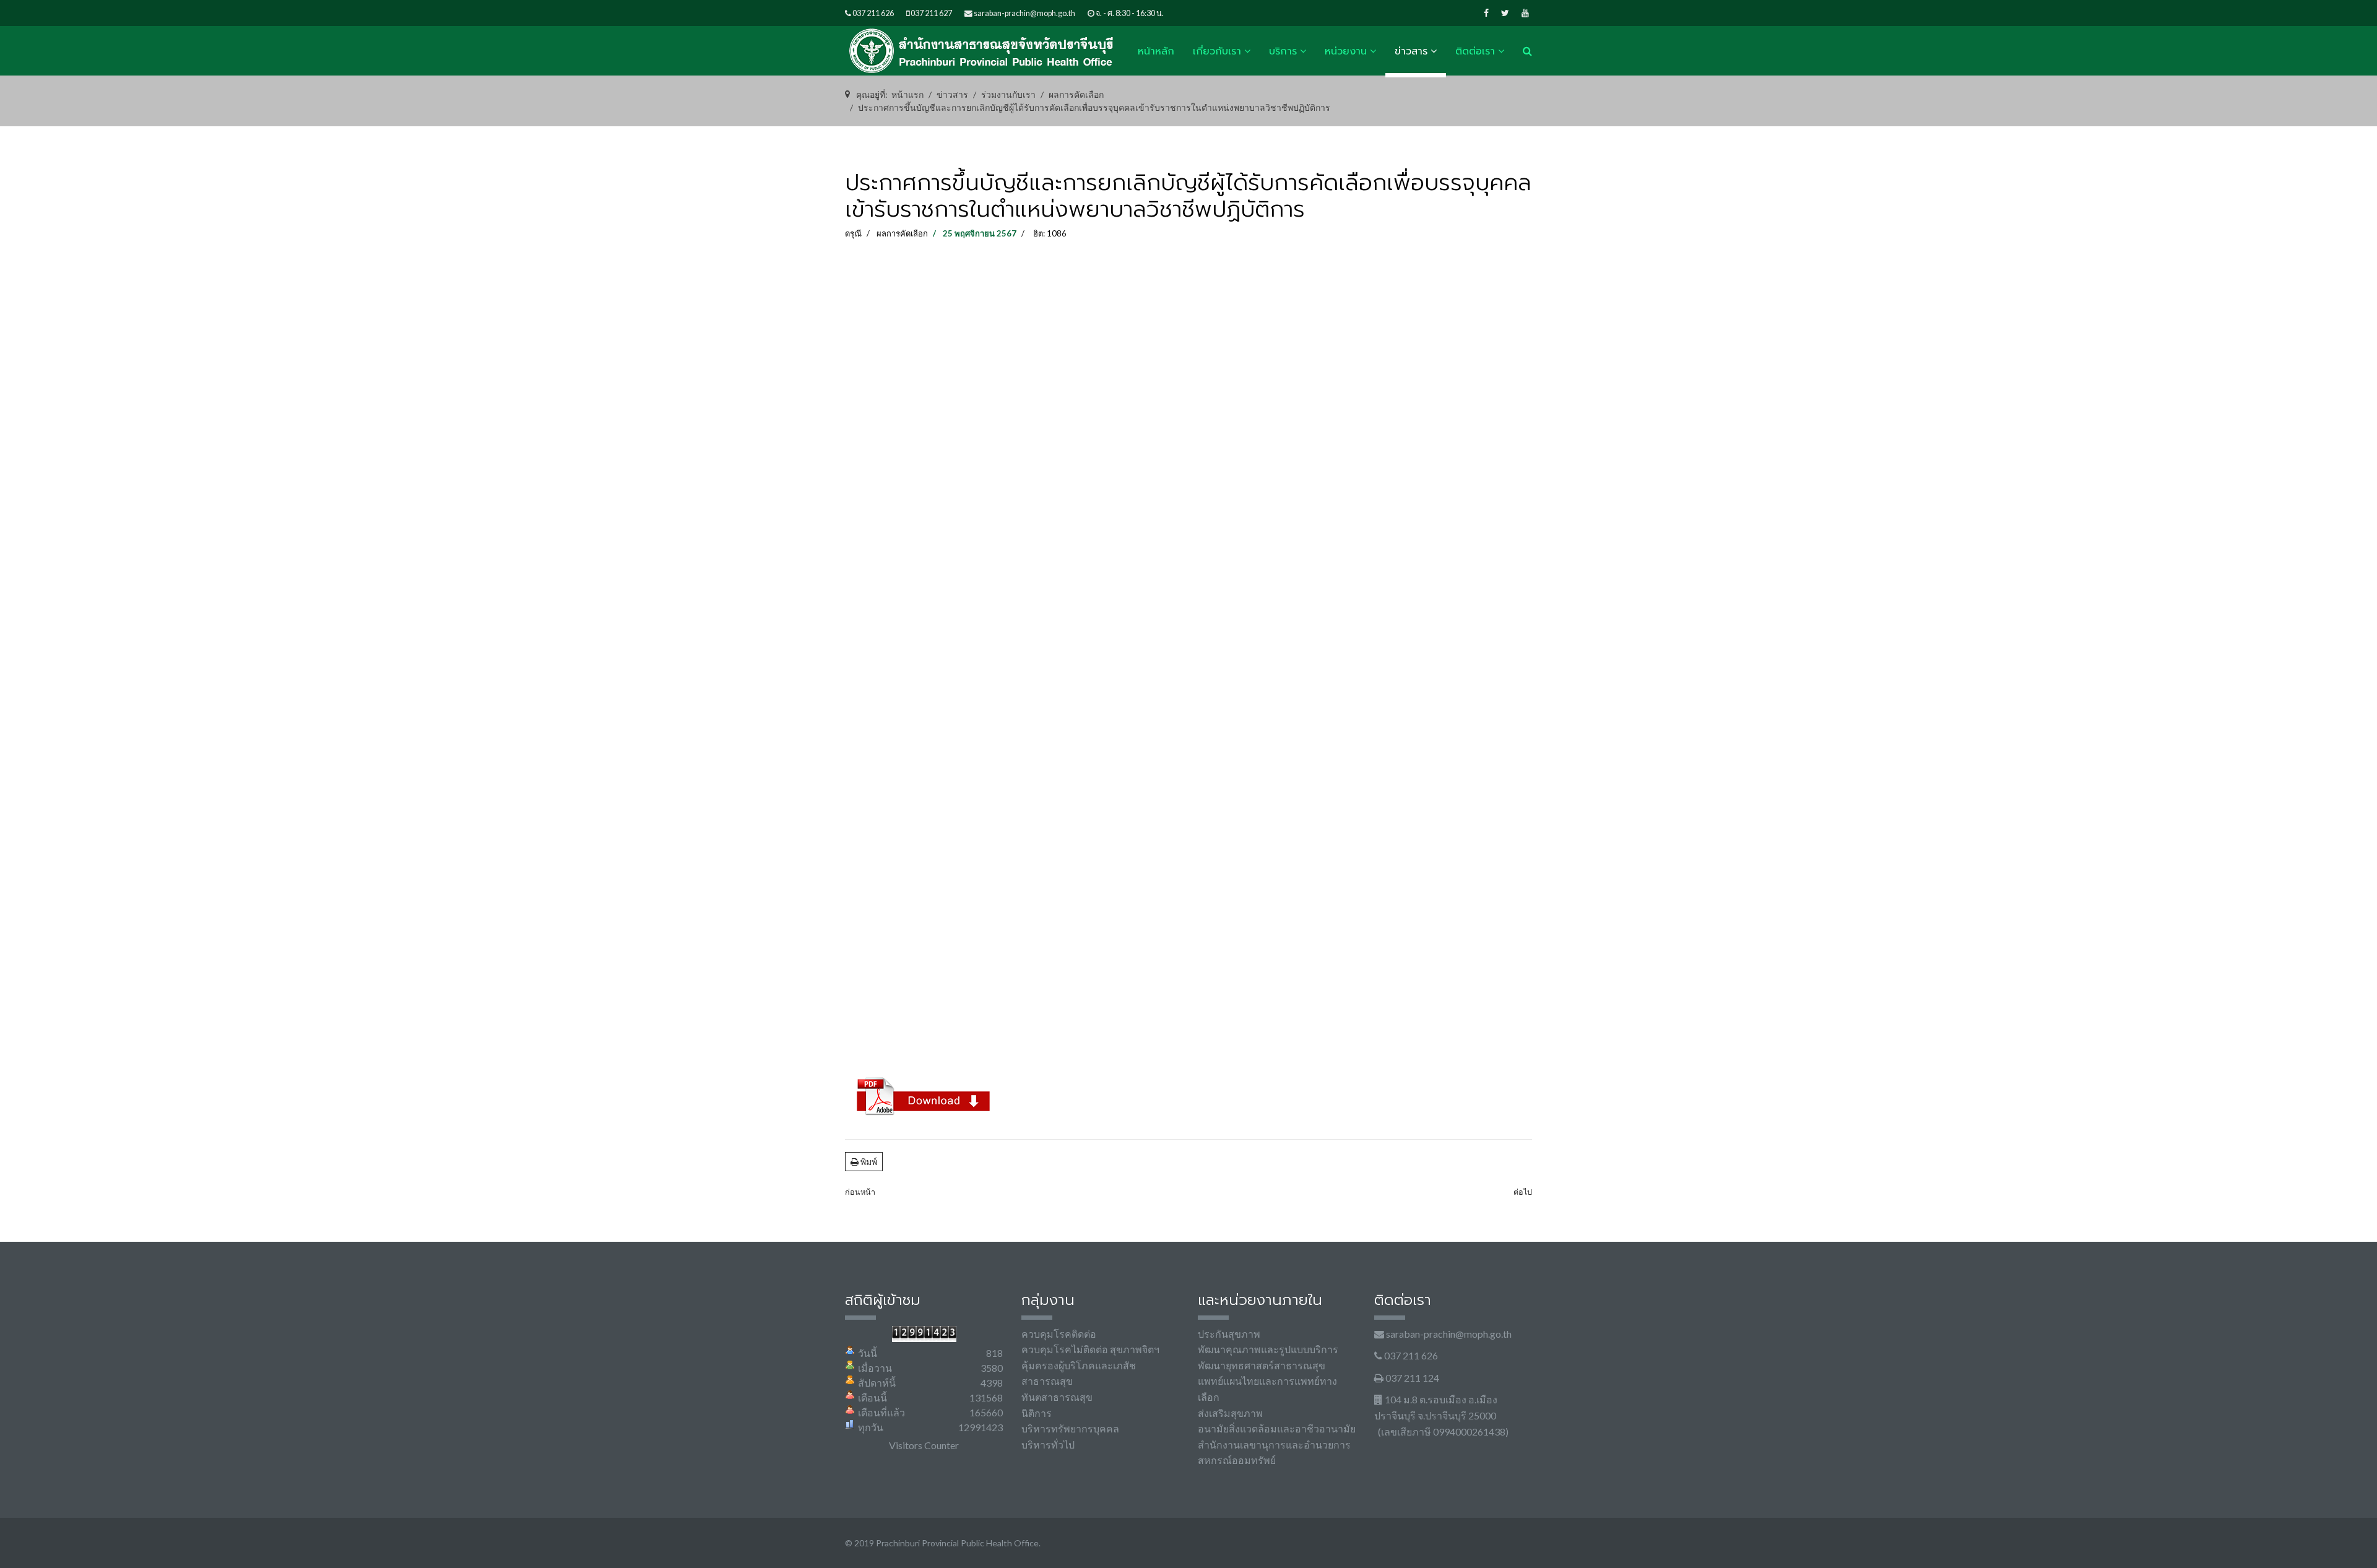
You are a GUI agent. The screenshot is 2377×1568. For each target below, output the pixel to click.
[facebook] (1486, 13)
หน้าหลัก (1156, 51)
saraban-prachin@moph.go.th (1024, 13)
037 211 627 (931, 13)
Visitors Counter (924, 1445)
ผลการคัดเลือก (902, 233)
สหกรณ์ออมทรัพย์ (1237, 1460)
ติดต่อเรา (1475, 51)
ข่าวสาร (1411, 51)
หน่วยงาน (1346, 51)
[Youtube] (1525, 13)
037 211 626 (873, 13)
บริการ (1283, 51)
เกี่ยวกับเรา (1217, 51)
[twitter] (1505, 13)
